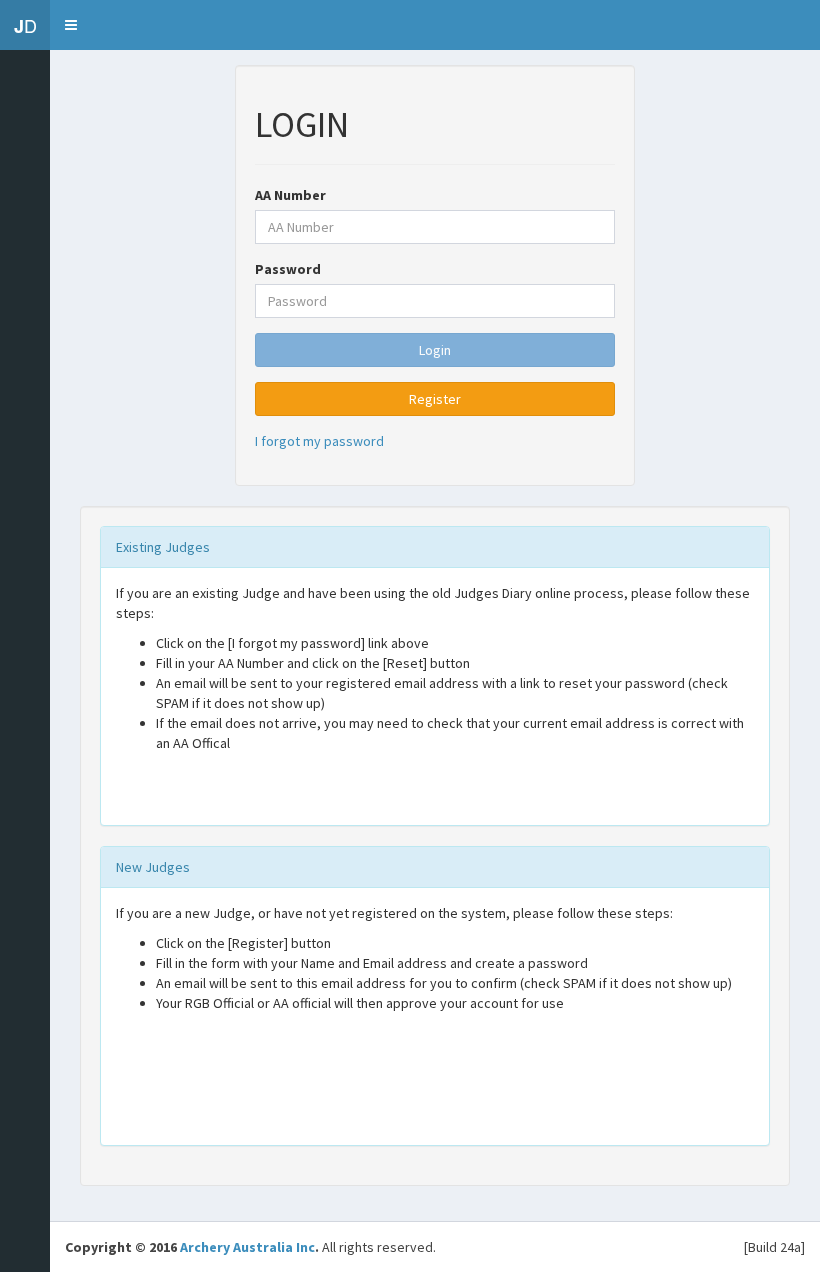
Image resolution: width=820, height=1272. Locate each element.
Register (435, 399)
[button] (71, 25)
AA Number (290, 195)
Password (288, 269)
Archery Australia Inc (247, 1247)
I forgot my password (319, 441)
